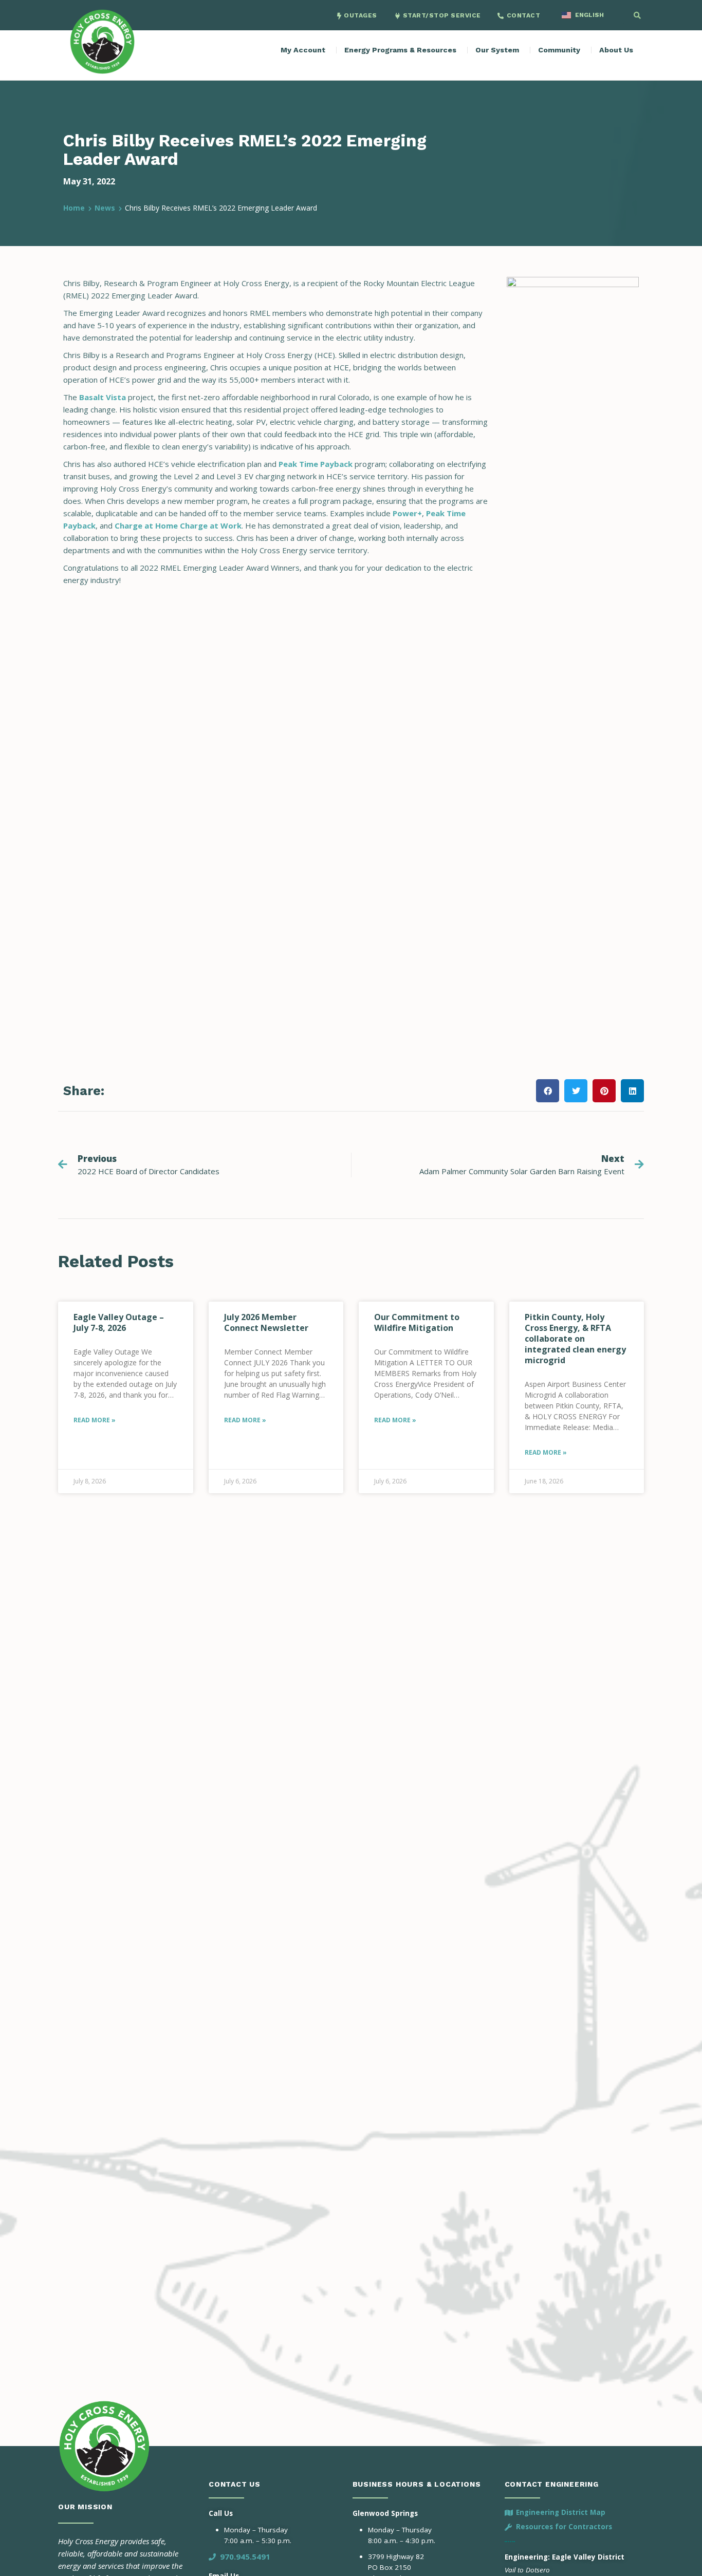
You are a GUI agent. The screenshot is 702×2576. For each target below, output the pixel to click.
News (105, 208)
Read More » (95, 1420)
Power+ (407, 513)
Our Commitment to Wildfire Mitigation (417, 1322)
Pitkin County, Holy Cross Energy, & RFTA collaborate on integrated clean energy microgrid (575, 1339)
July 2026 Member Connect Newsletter (266, 1322)
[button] (637, 15)
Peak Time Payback (316, 464)
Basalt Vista (103, 397)
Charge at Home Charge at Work (178, 525)
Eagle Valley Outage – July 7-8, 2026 (119, 1322)
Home (74, 208)
